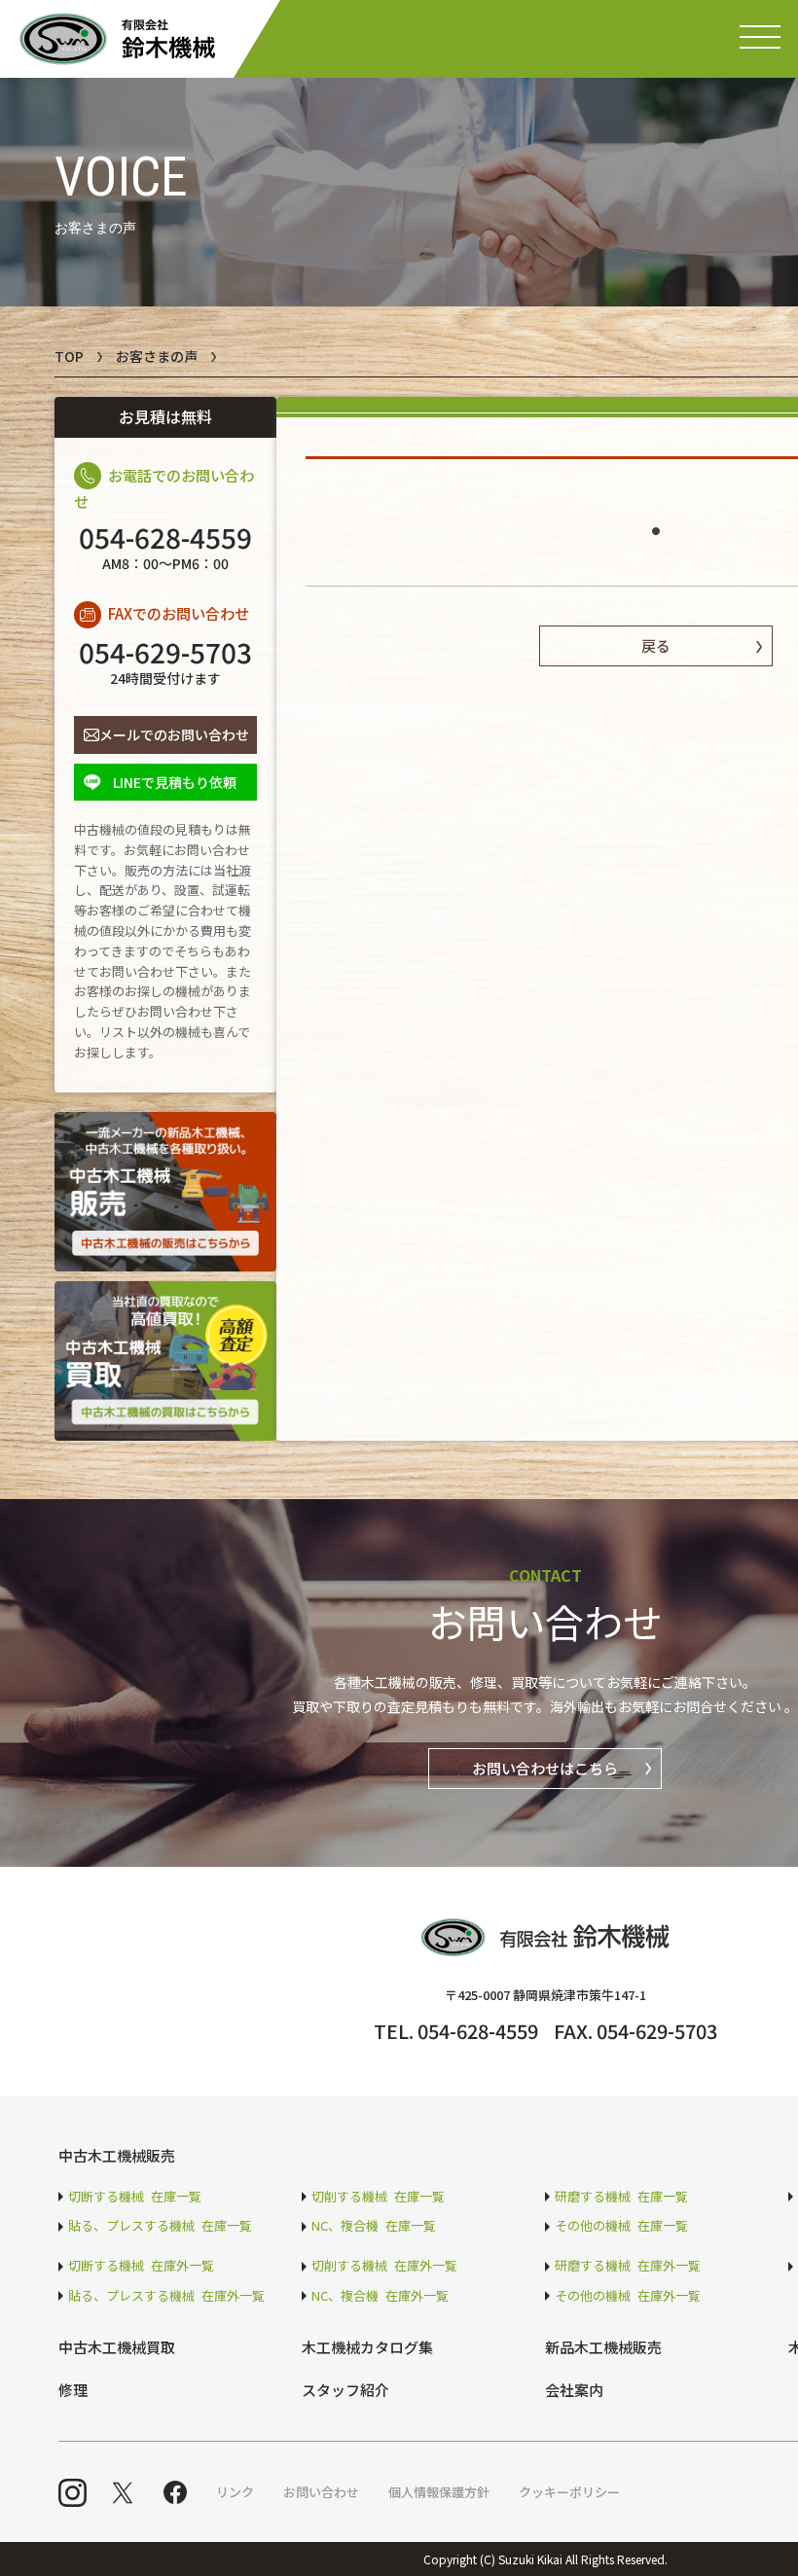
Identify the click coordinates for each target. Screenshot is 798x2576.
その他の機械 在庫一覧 (621, 2225)
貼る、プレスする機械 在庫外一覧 (166, 2295)
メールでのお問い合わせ (174, 734)
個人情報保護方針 (439, 2492)
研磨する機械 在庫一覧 (621, 2196)
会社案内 (574, 2390)
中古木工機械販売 (117, 2155)
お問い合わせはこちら (545, 1768)
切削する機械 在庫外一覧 (384, 2265)
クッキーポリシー (569, 2492)
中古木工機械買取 (117, 2347)
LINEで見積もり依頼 (175, 782)
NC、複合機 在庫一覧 (374, 2225)
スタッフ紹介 (345, 2390)
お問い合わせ (321, 2492)
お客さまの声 (157, 356)
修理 (73, 2390)
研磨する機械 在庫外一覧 (628, 2265)
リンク (235, 2492)
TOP (69, 356)
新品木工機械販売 (603, 2347)
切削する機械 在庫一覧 (378, 2196)
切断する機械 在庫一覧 (135, 2196)
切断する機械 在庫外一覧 (141, 2265)
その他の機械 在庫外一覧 (628, 2295)
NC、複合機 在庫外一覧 (380, 2295)
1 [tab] (656, 522)
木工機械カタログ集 (367, 2347)
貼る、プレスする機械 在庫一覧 (160, 2225)
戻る (656, 645)
